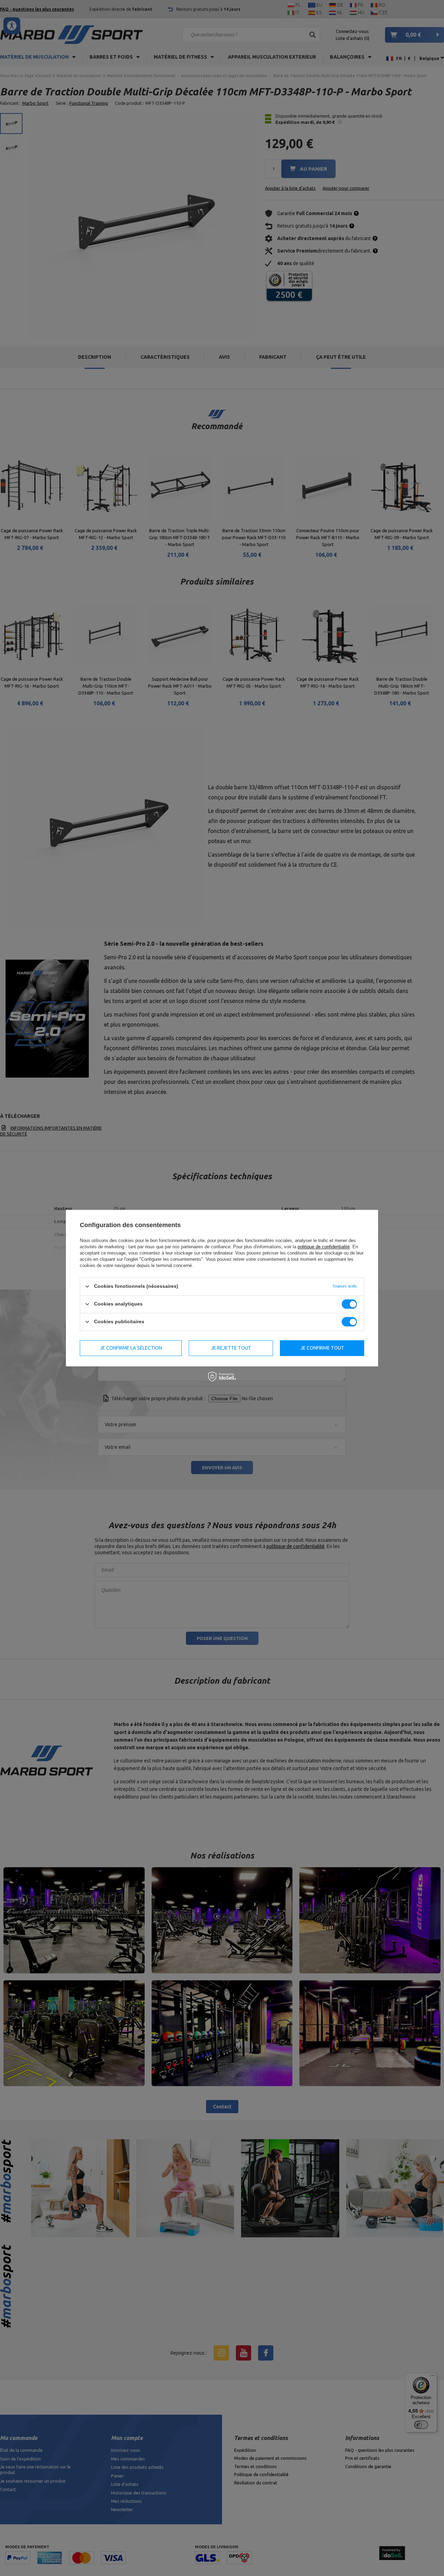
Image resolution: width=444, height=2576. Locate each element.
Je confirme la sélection (131, 1348)
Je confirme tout (322, 1348)
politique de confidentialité (324, 1247)
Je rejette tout (231, 1348)
